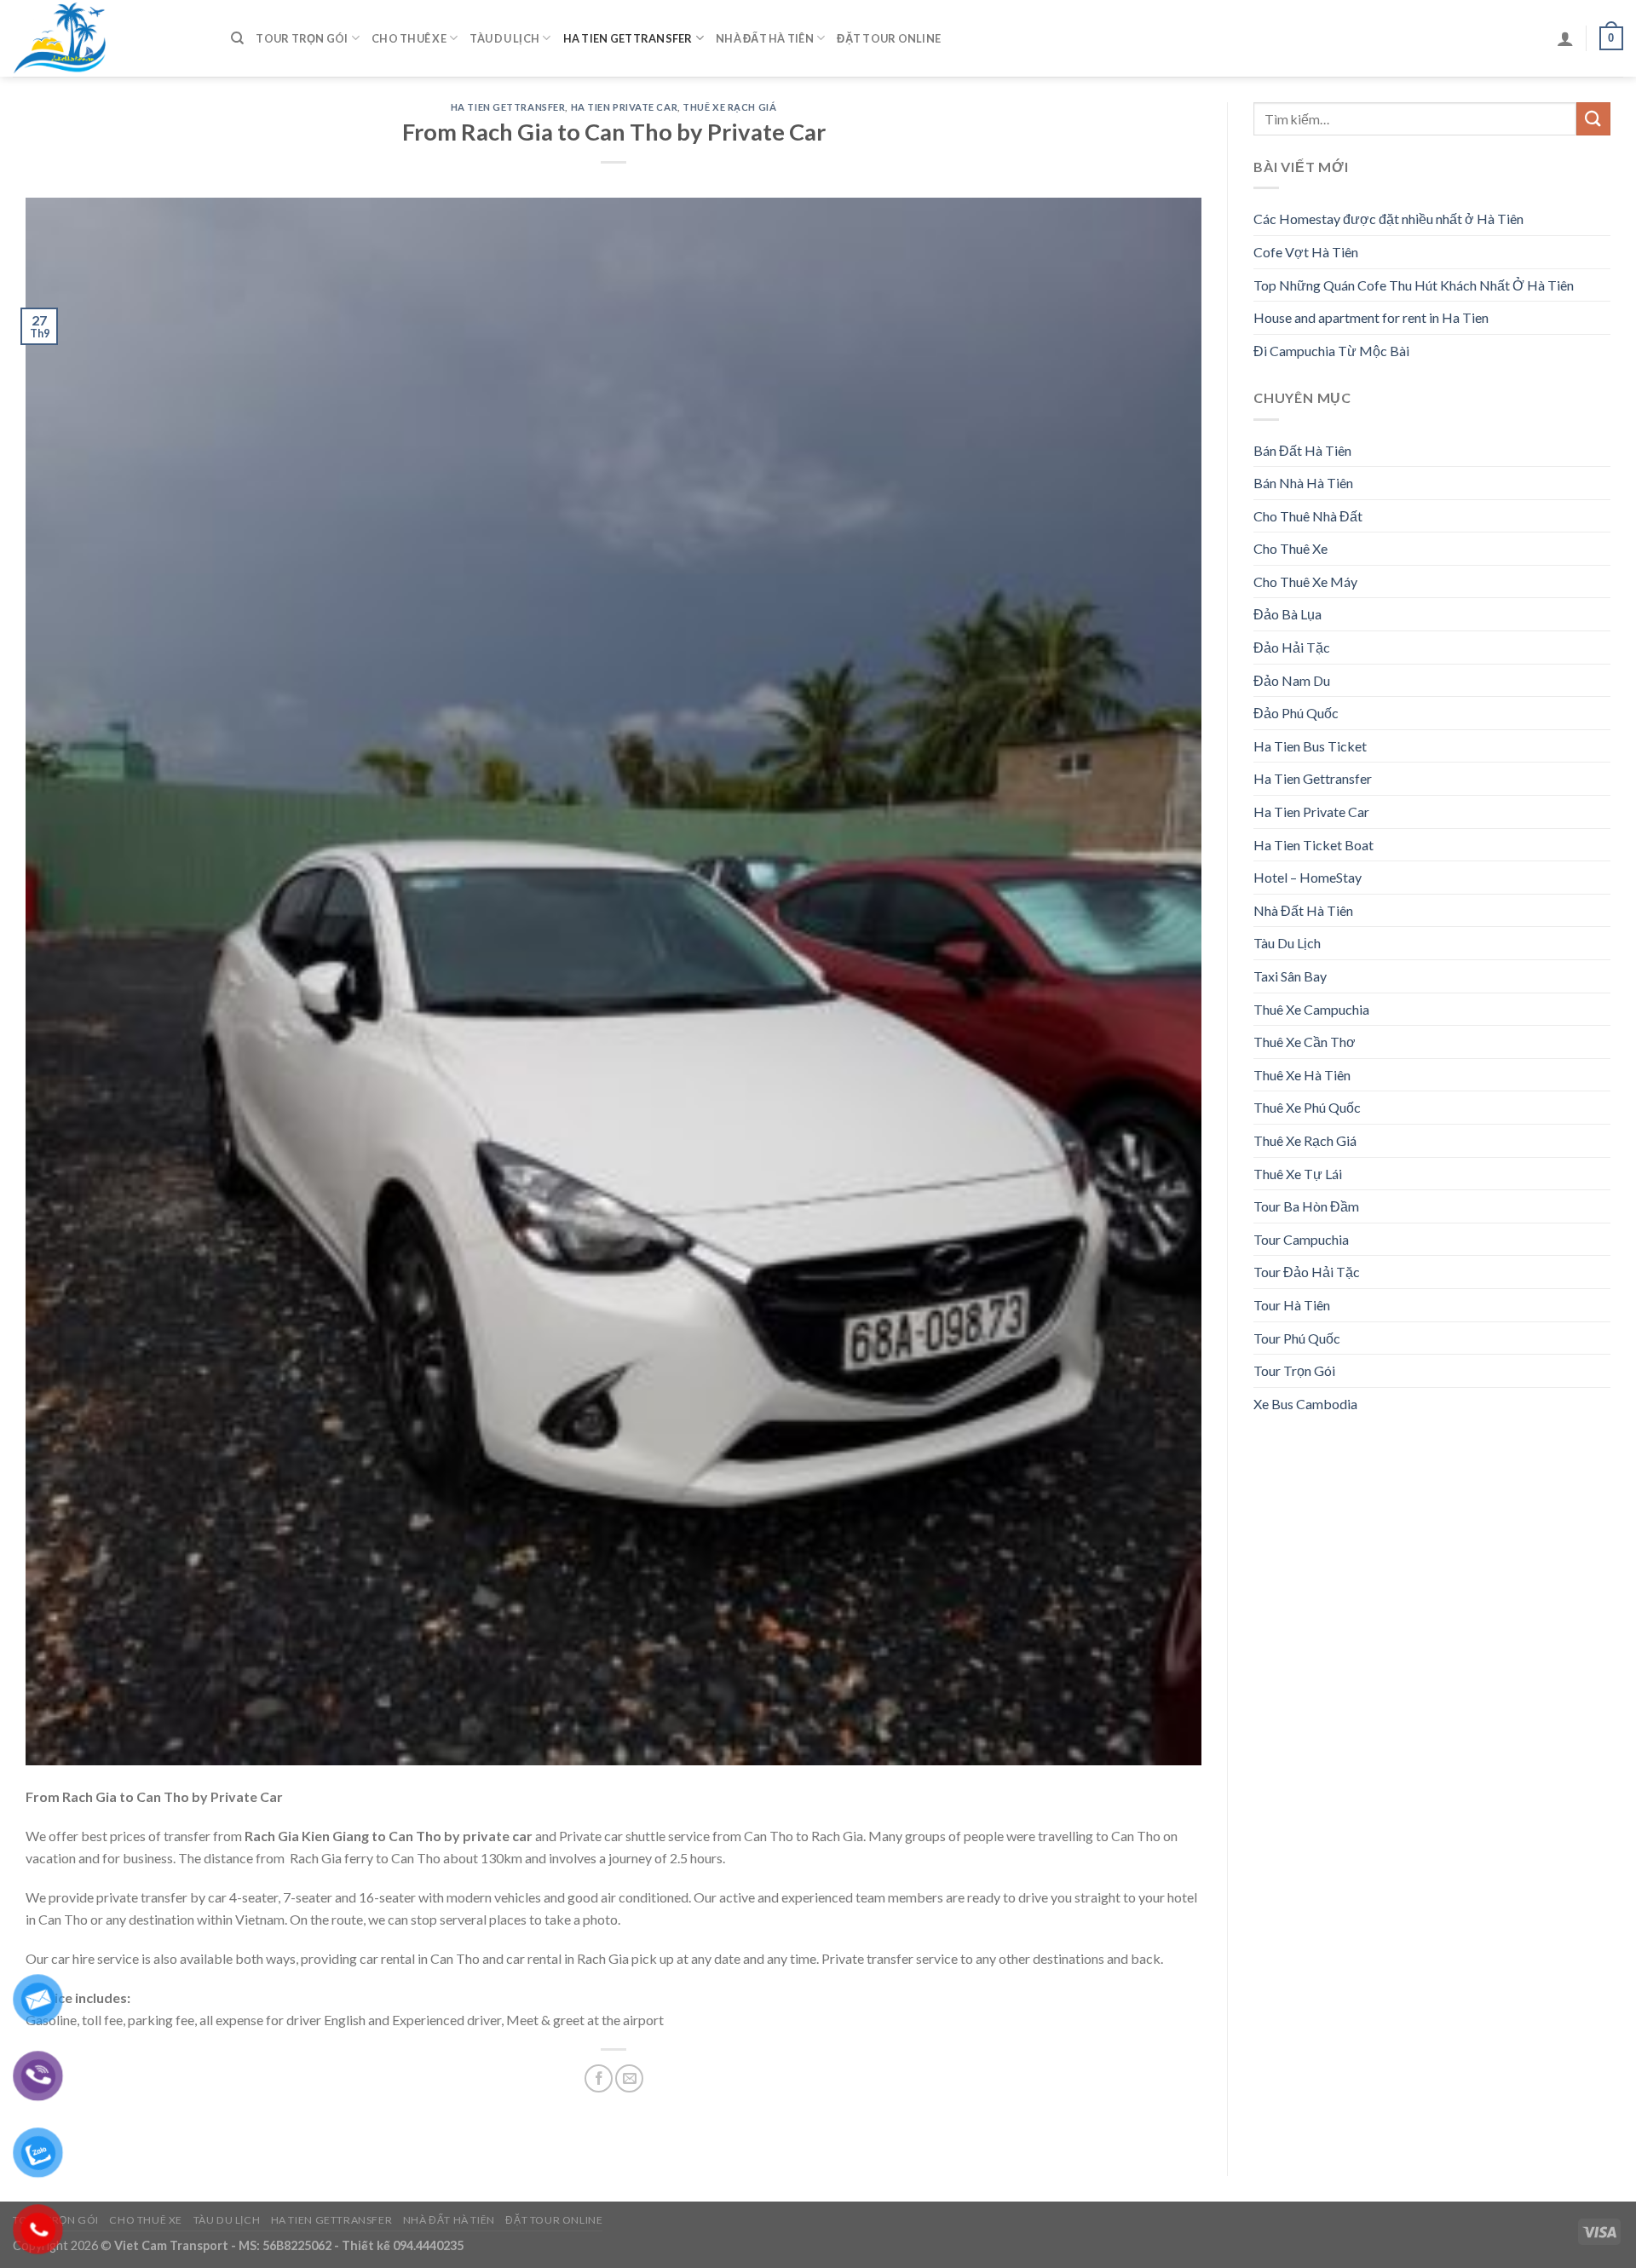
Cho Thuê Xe (409, 38)
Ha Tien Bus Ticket (1310, 746)
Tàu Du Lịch (504, 38)
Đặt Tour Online (889, 38)
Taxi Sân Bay (1290, 976)
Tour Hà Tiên (1292, 1305)
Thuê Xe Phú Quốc (1307, 1107)
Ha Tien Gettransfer (628, 38)
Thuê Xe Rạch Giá (729, 107)
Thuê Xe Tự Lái (1298, 1174)
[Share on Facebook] (599, 2078)
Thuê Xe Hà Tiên (1302, 1075)
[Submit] (1593, 119)
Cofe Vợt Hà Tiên (1306, 252)
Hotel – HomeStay (1308, 877)
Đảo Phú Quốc (1296, 713)
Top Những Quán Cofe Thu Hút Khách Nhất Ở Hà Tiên (1414, 285)
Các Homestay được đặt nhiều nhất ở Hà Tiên (1388, 219)
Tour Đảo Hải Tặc (1307, 1272)
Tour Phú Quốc (1297, 1338)
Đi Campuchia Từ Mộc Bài (1331, 351)
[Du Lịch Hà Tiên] (109, 38)
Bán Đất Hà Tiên (1302, 450)
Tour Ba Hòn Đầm (1306, 1206)
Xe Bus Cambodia (1305, 1404)
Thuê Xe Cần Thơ (1305, 1042)
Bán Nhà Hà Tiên (1303, 483)
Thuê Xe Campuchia (1311, 1009)
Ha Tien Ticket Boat (1313, 845)
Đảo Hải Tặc (1292, 647)
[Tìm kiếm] (237, 38)
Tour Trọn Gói (302, 38)
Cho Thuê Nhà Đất (1308, 516)
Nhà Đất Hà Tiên (765, 38)
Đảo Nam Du (1292, 680)
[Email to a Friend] (629, 2078)
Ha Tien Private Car (625, 107)
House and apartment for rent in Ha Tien (1371, 317)
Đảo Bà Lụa (1287, 614)
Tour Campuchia (1301, 1239)
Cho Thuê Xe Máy (1305, 581)
